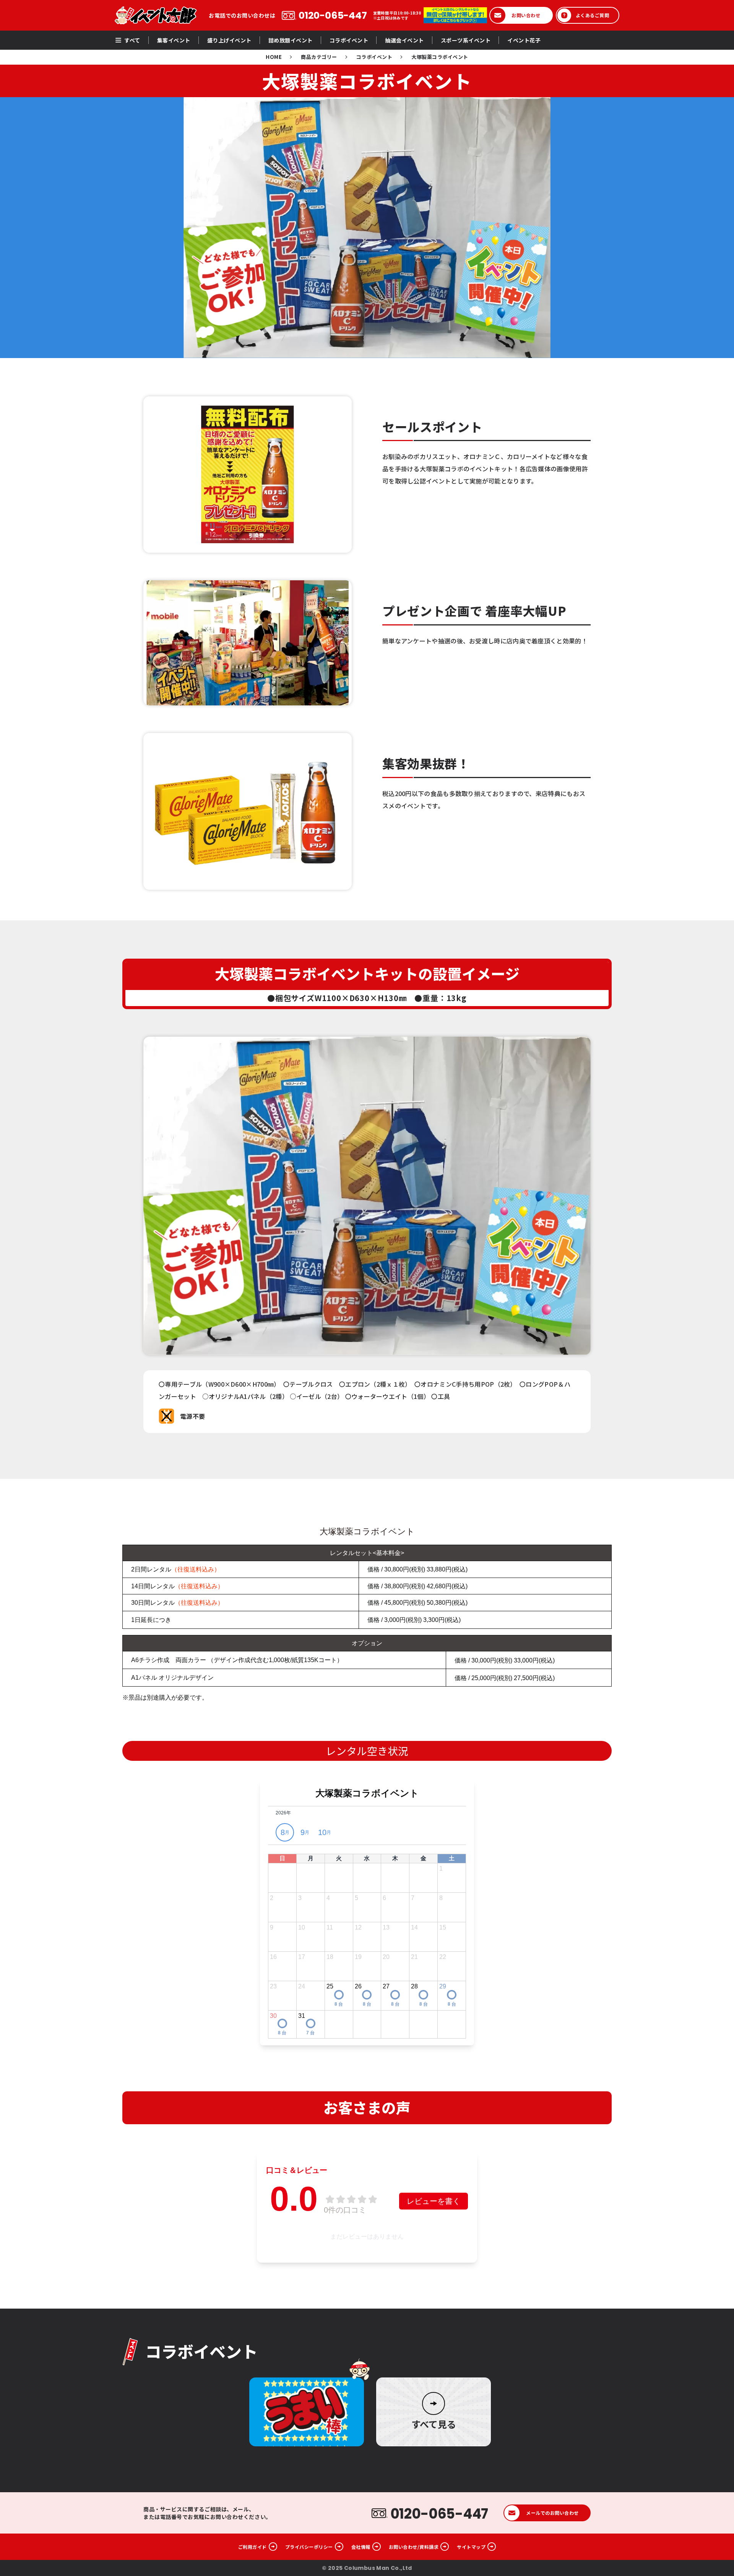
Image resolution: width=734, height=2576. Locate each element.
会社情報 (361, 2547)
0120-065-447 (333, 15)
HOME (274, 57)
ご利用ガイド (253, 2547)
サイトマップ (471, 2547)
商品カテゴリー (319, 57)
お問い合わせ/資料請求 (414, 2547)
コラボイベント (374, 57)
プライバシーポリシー (309, 2547)
